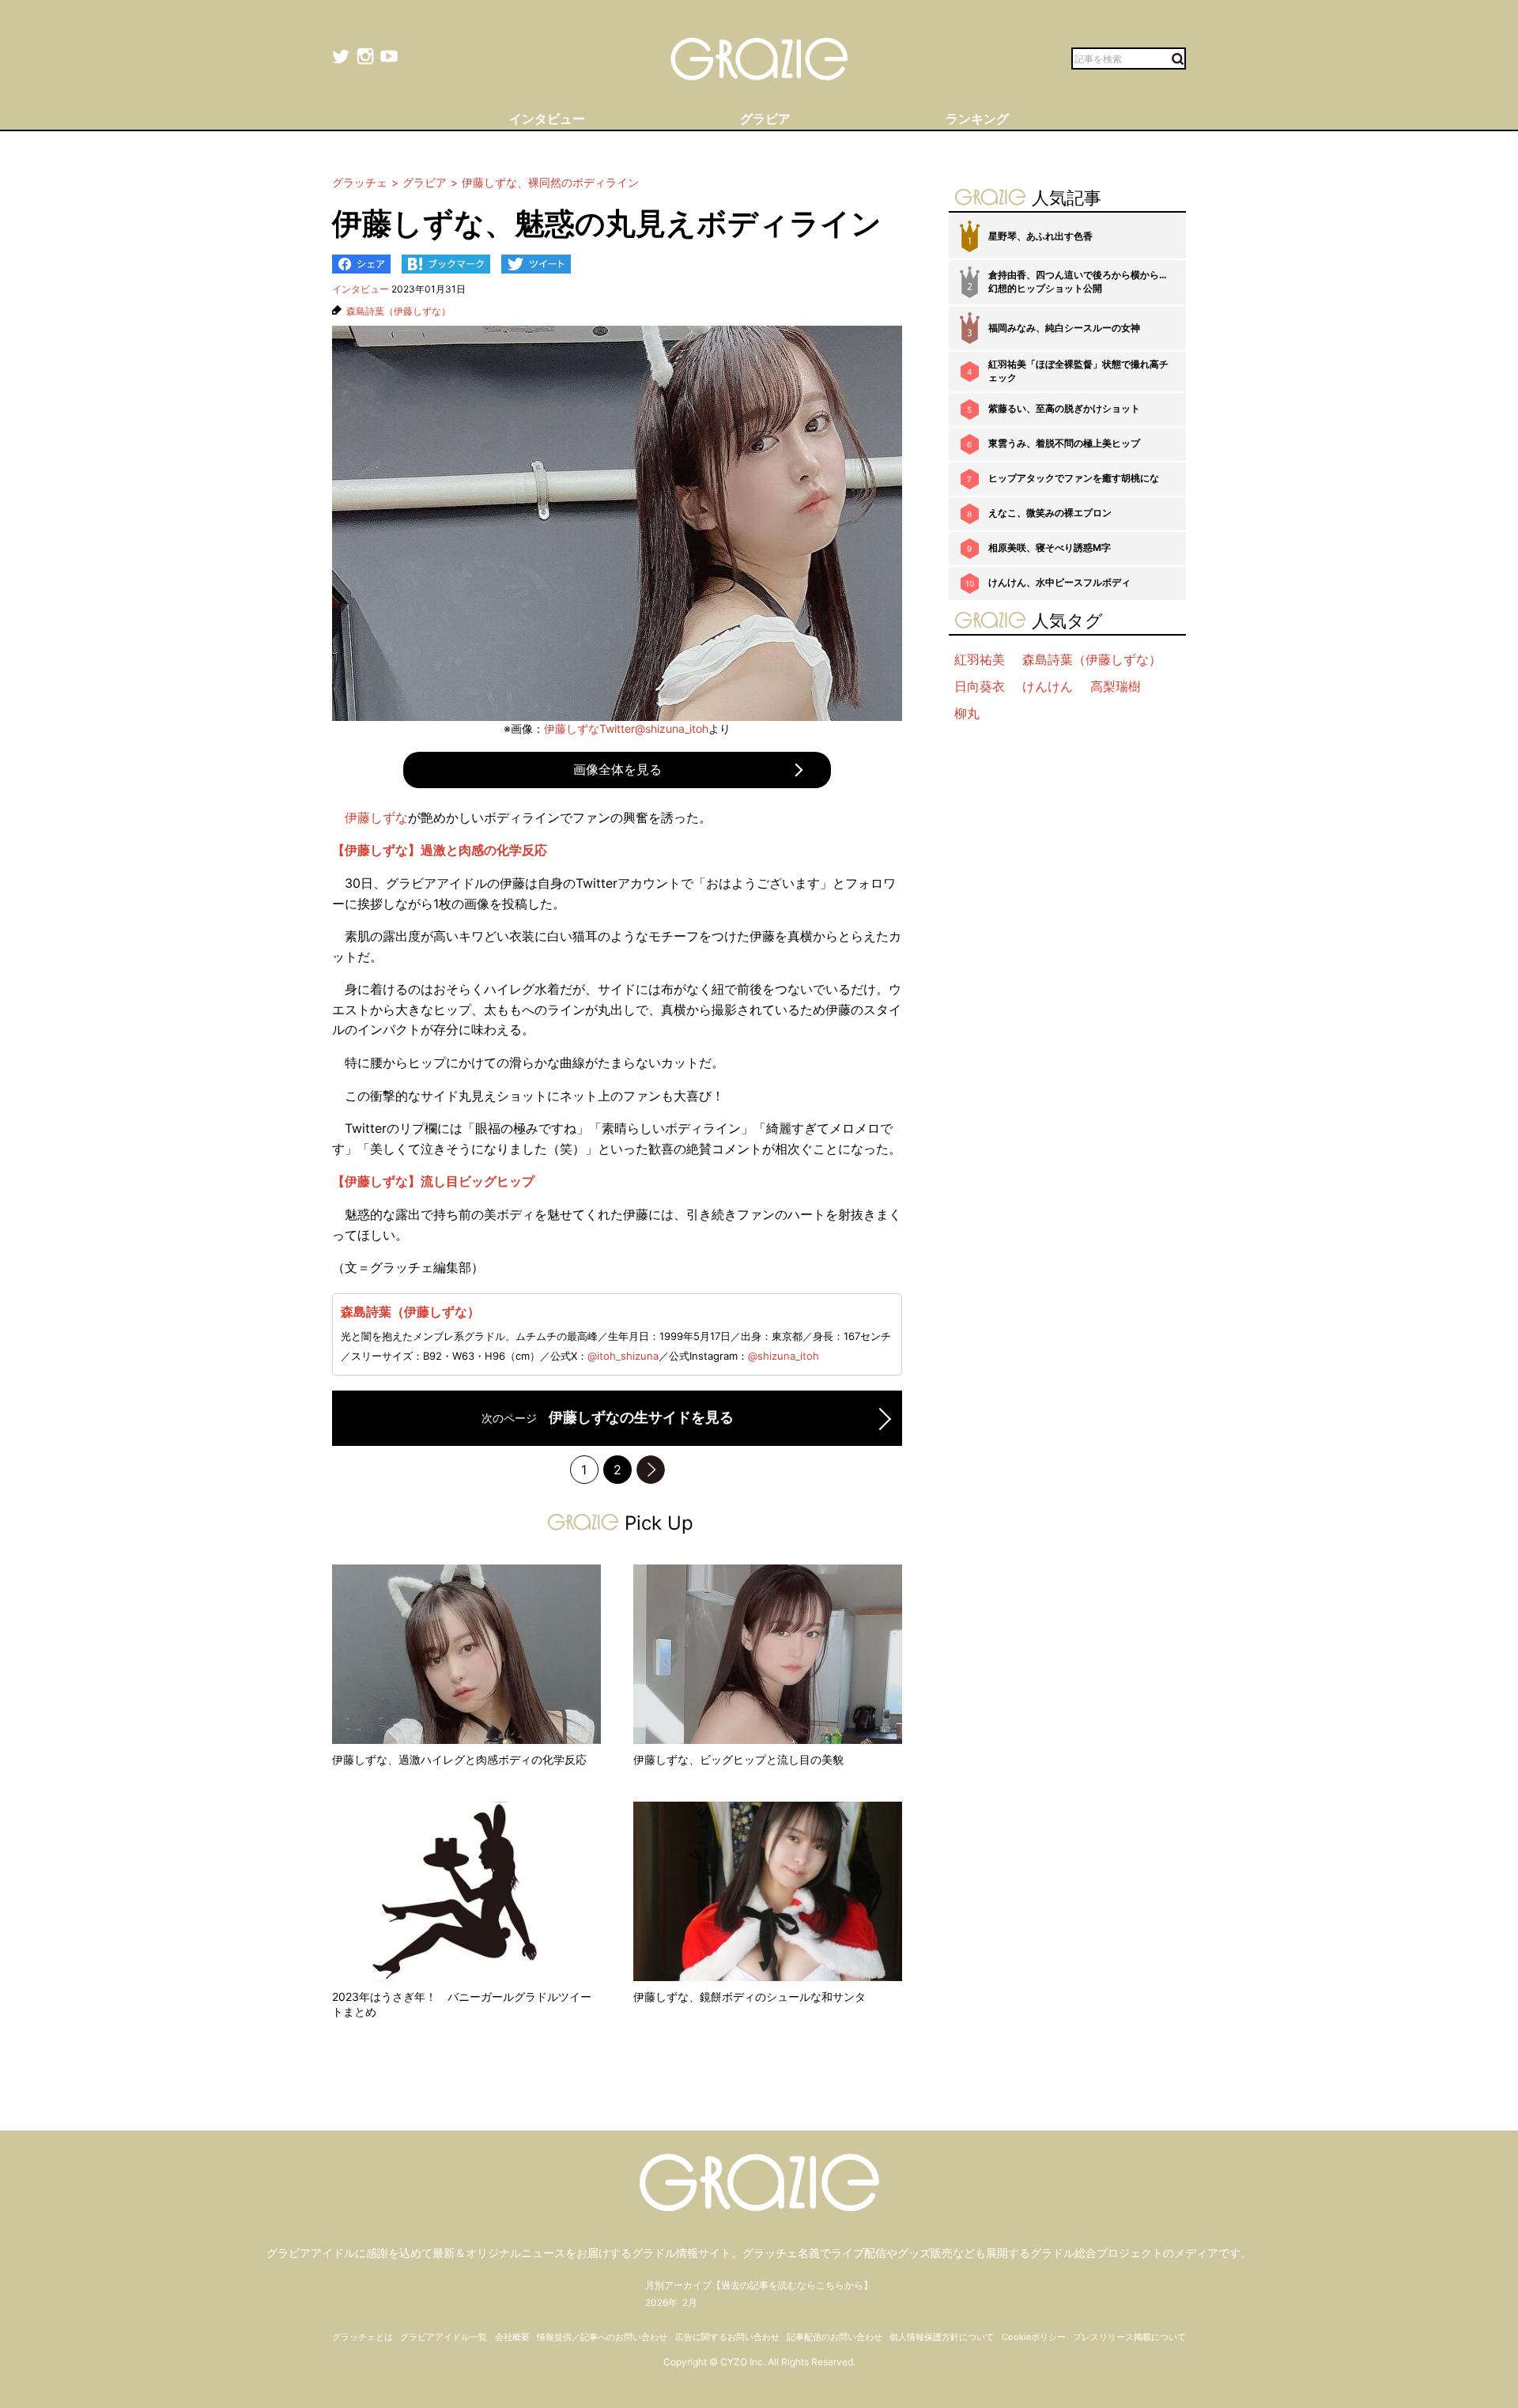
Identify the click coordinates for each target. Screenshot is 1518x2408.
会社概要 (512, 2337)
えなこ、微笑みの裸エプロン (1050, 513)
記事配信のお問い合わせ (835, 2337)
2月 (690, 2302)
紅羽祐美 (980, 659)
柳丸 (967, 713)
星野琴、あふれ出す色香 (1040, 236)
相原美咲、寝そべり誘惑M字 (1050, 547)
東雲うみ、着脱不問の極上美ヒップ (1064, 443)
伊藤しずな (376, 817)
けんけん (1048, 686)
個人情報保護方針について (942, 2337)
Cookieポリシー (1034, 2337)
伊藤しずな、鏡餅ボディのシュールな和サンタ (750, 1997)
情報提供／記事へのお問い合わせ (602, 2337)
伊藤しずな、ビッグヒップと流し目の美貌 (738, 1759)
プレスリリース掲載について (1129, 2337)
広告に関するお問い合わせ (727, 2337)
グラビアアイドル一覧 (444, 2337)
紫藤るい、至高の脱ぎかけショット (1064, 408)
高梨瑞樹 (1116, 686)
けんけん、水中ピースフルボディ (1059, 582)
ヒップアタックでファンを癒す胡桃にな (1074, 478)
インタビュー (361, 289)
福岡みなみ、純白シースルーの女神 (1064, 328)
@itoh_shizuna (623, 1356)
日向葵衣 (980, 686)
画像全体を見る (617, 769)
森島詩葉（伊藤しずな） (398, 311)
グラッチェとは (363, 2337)
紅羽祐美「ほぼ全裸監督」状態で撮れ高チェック (1078, 371)
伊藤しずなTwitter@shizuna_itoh (626, 728)
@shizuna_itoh (784, 1356)
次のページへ (651, 1470)
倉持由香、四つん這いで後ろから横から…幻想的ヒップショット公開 (1078, 281)
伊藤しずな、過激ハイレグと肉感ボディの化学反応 (459, 1759)
